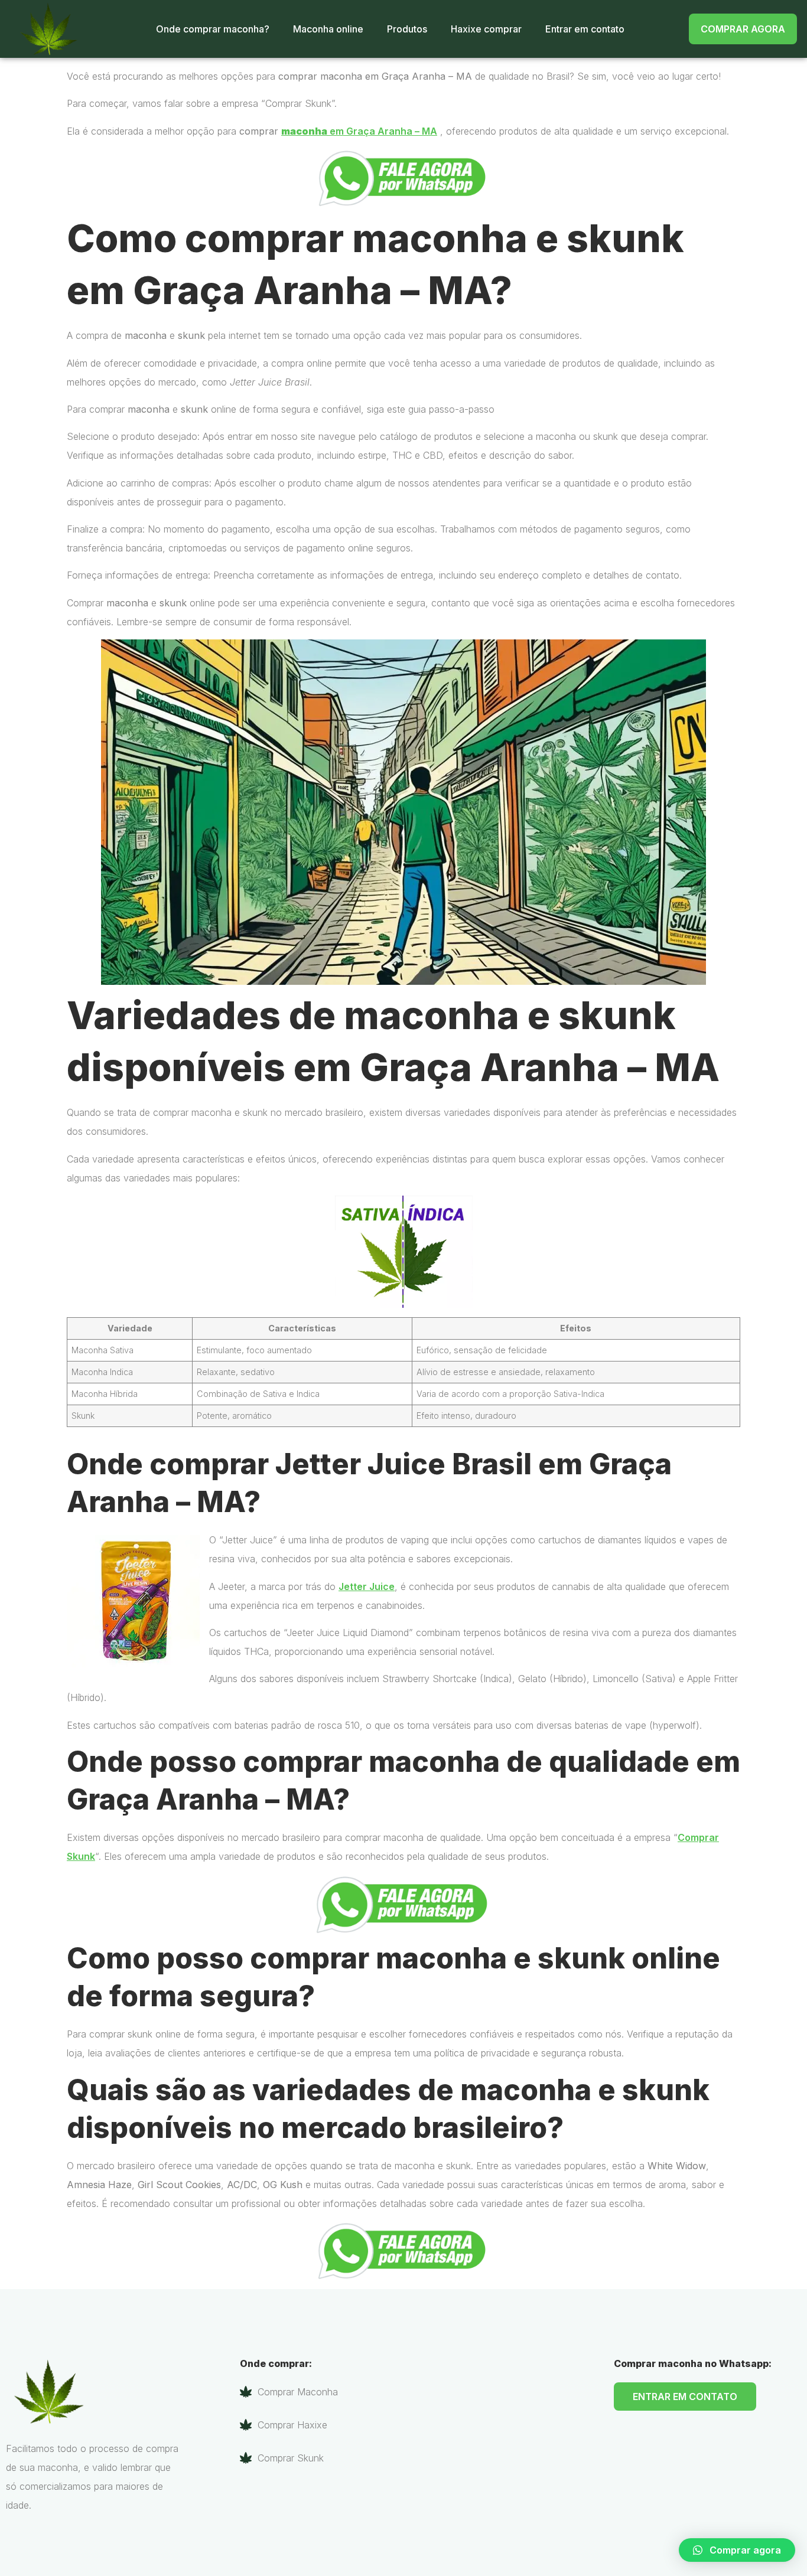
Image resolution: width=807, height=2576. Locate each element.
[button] (737, 2550)
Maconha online (328, 29)
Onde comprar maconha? (213, 29)
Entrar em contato (585, 29)
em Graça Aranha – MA (359, 131)
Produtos (407, 29)
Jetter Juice (367, 1586)
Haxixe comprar (486, 29)
